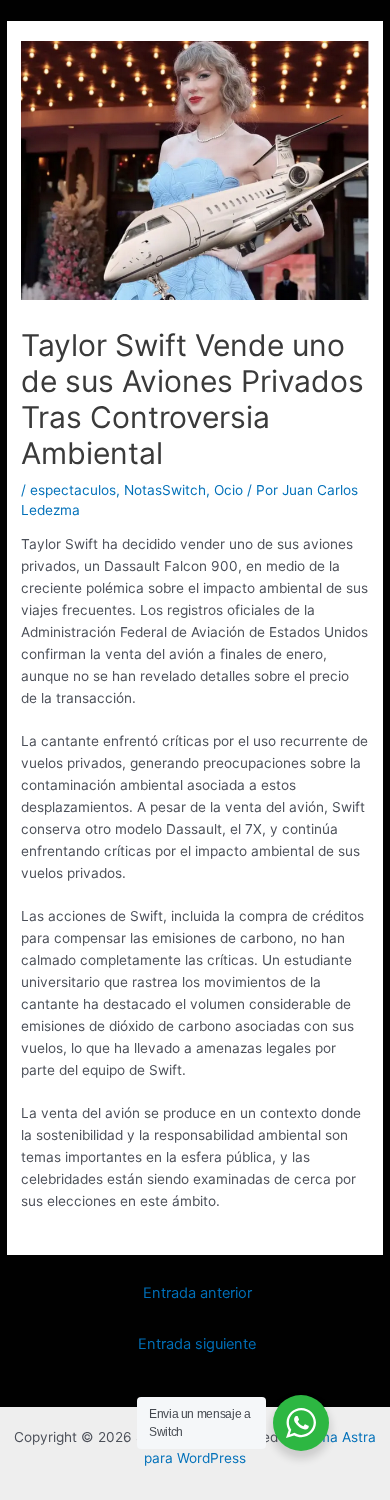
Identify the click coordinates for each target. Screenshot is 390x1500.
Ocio (228, 490)
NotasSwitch (165, 490)
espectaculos (73, 490)
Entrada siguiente (197, 1344)
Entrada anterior (197, 1293)
